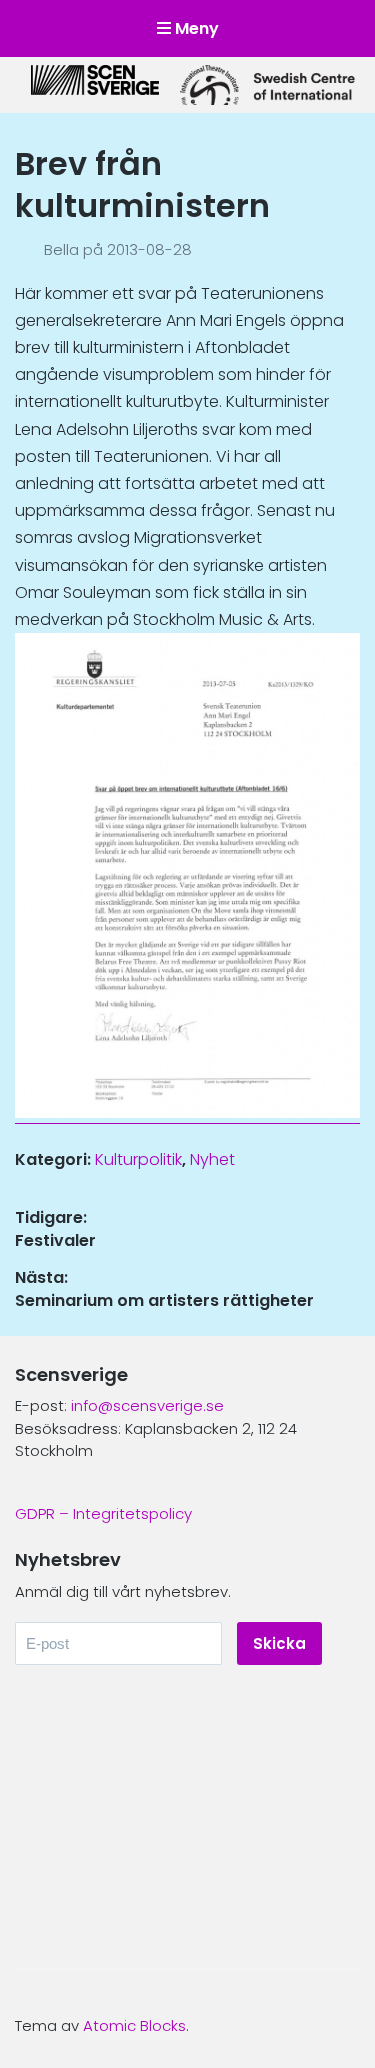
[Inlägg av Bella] (29, 249)
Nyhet (212, 1159)
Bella (63, 249)
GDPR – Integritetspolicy (103, 1513)
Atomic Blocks (134, 2025)
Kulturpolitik (138, 1159)
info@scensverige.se (147, 1405)
